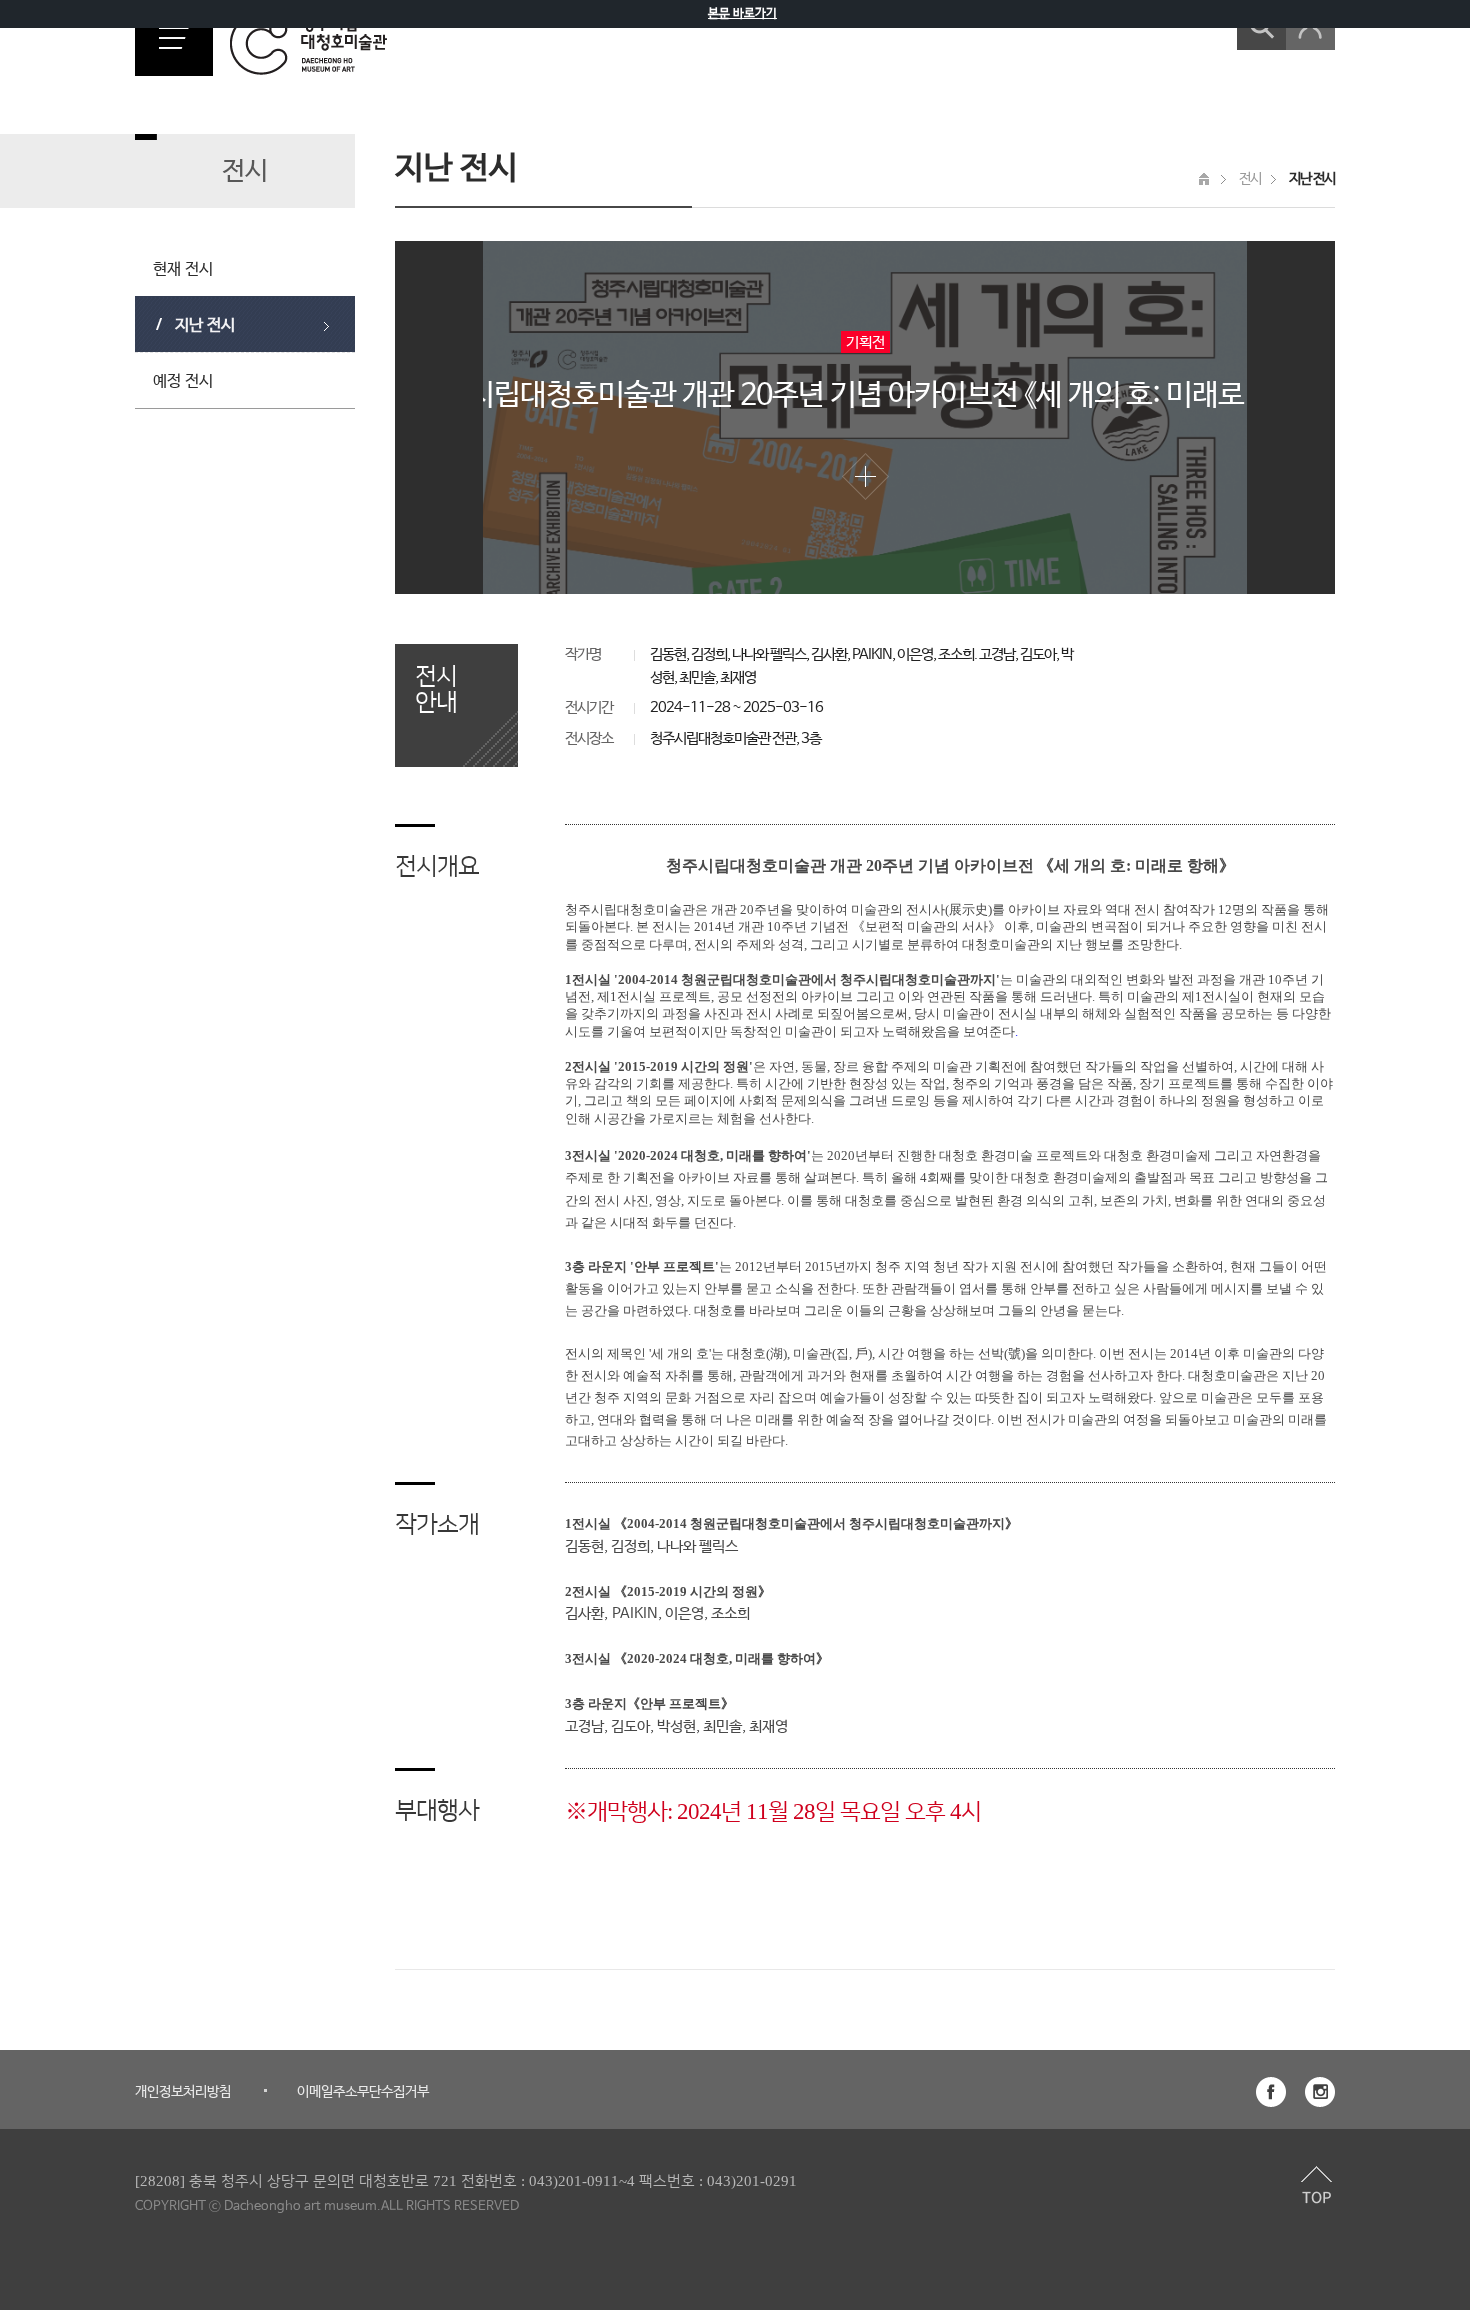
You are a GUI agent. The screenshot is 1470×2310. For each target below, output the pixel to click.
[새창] (1271, 2092)
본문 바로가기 (742, 14)
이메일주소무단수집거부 (363, 2092)
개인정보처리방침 (183, 2092)
